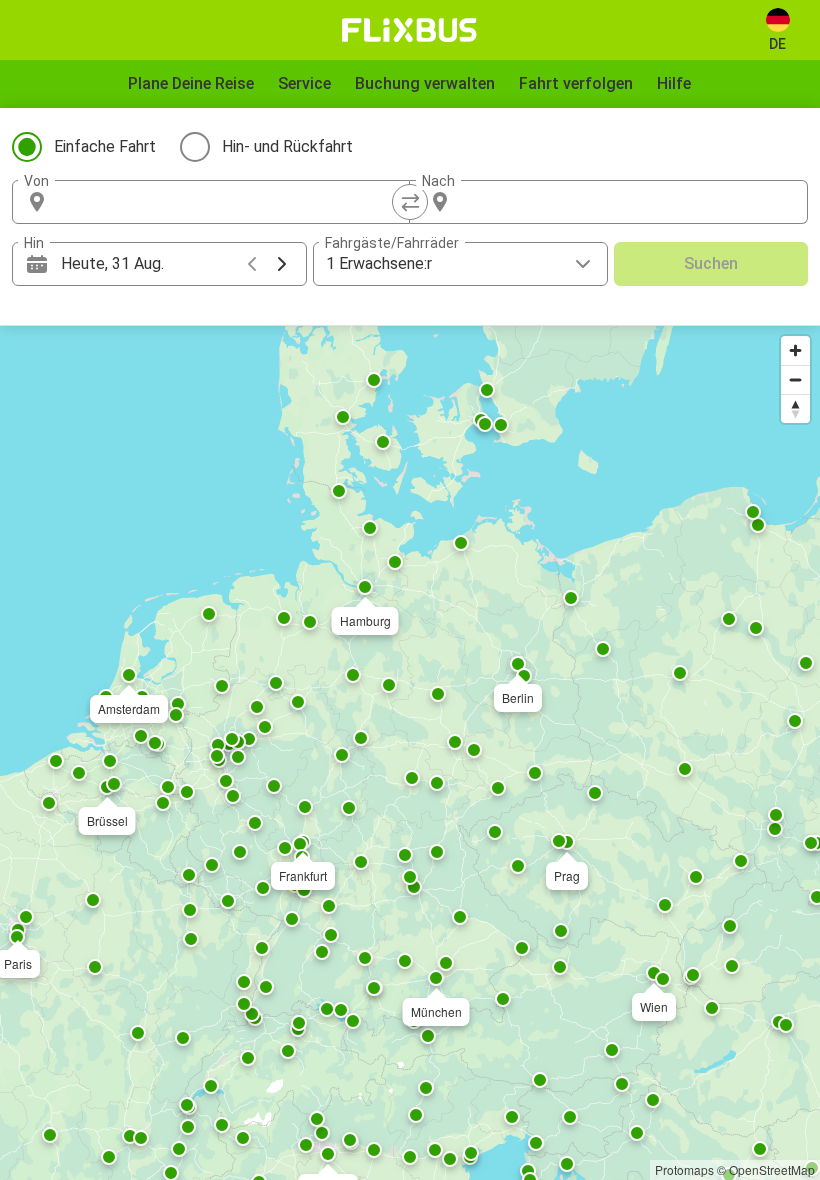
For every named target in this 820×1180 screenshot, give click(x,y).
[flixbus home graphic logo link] (409, 30)
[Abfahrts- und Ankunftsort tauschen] (410, 202)
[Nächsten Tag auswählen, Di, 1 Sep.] (282, 264)
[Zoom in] (795, 350)
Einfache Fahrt (105, 146)
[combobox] (229, 202)
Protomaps (684, 1169)
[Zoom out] (795, 379)
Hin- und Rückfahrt (287, 146)
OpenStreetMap (772, 1169)
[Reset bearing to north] (795, 408)
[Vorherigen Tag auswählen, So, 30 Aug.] (252, 264)
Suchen (711, 263)
